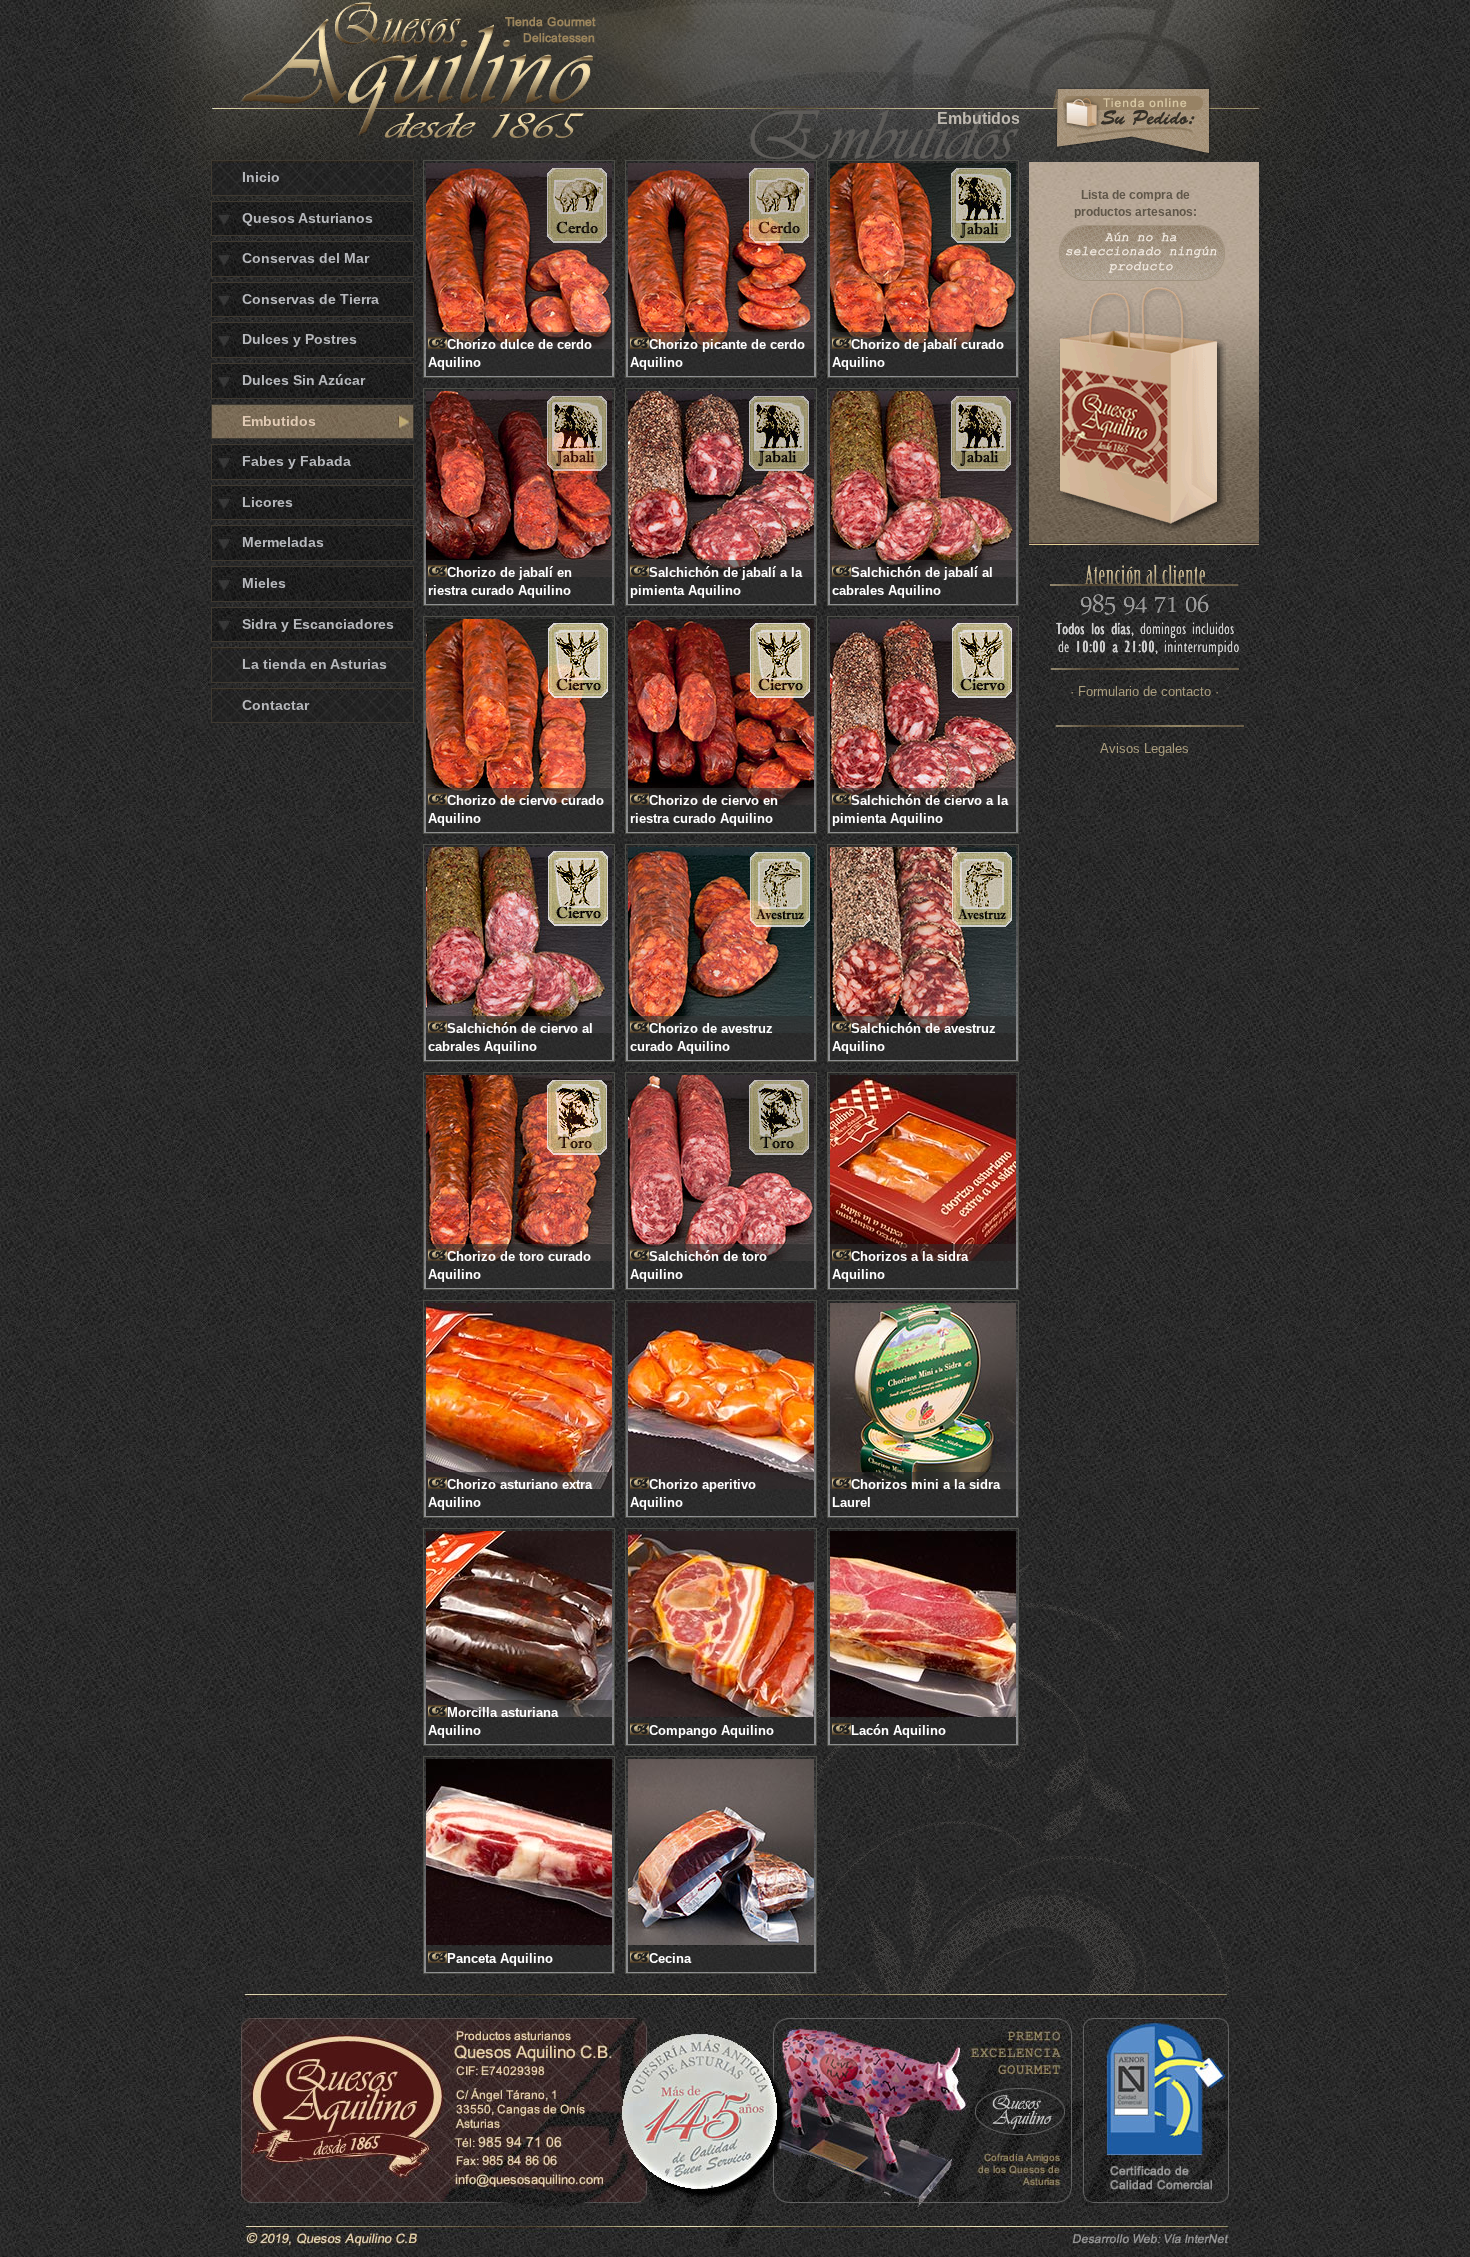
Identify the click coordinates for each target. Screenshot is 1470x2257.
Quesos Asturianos (307, 218)
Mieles (264, 583)
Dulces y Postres (299, 339)
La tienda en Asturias (314, 664)
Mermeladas (283, 542)
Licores (267, 502)
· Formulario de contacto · (1144, 691)
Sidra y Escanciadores (318, 624)
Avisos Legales (1144, 748)
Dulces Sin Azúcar (303, 380)
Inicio (261, 177)
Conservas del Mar (305, 258)
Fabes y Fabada (296, 461)
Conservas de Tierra (310, 299)
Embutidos (279, 421)
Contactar (275, 705)
